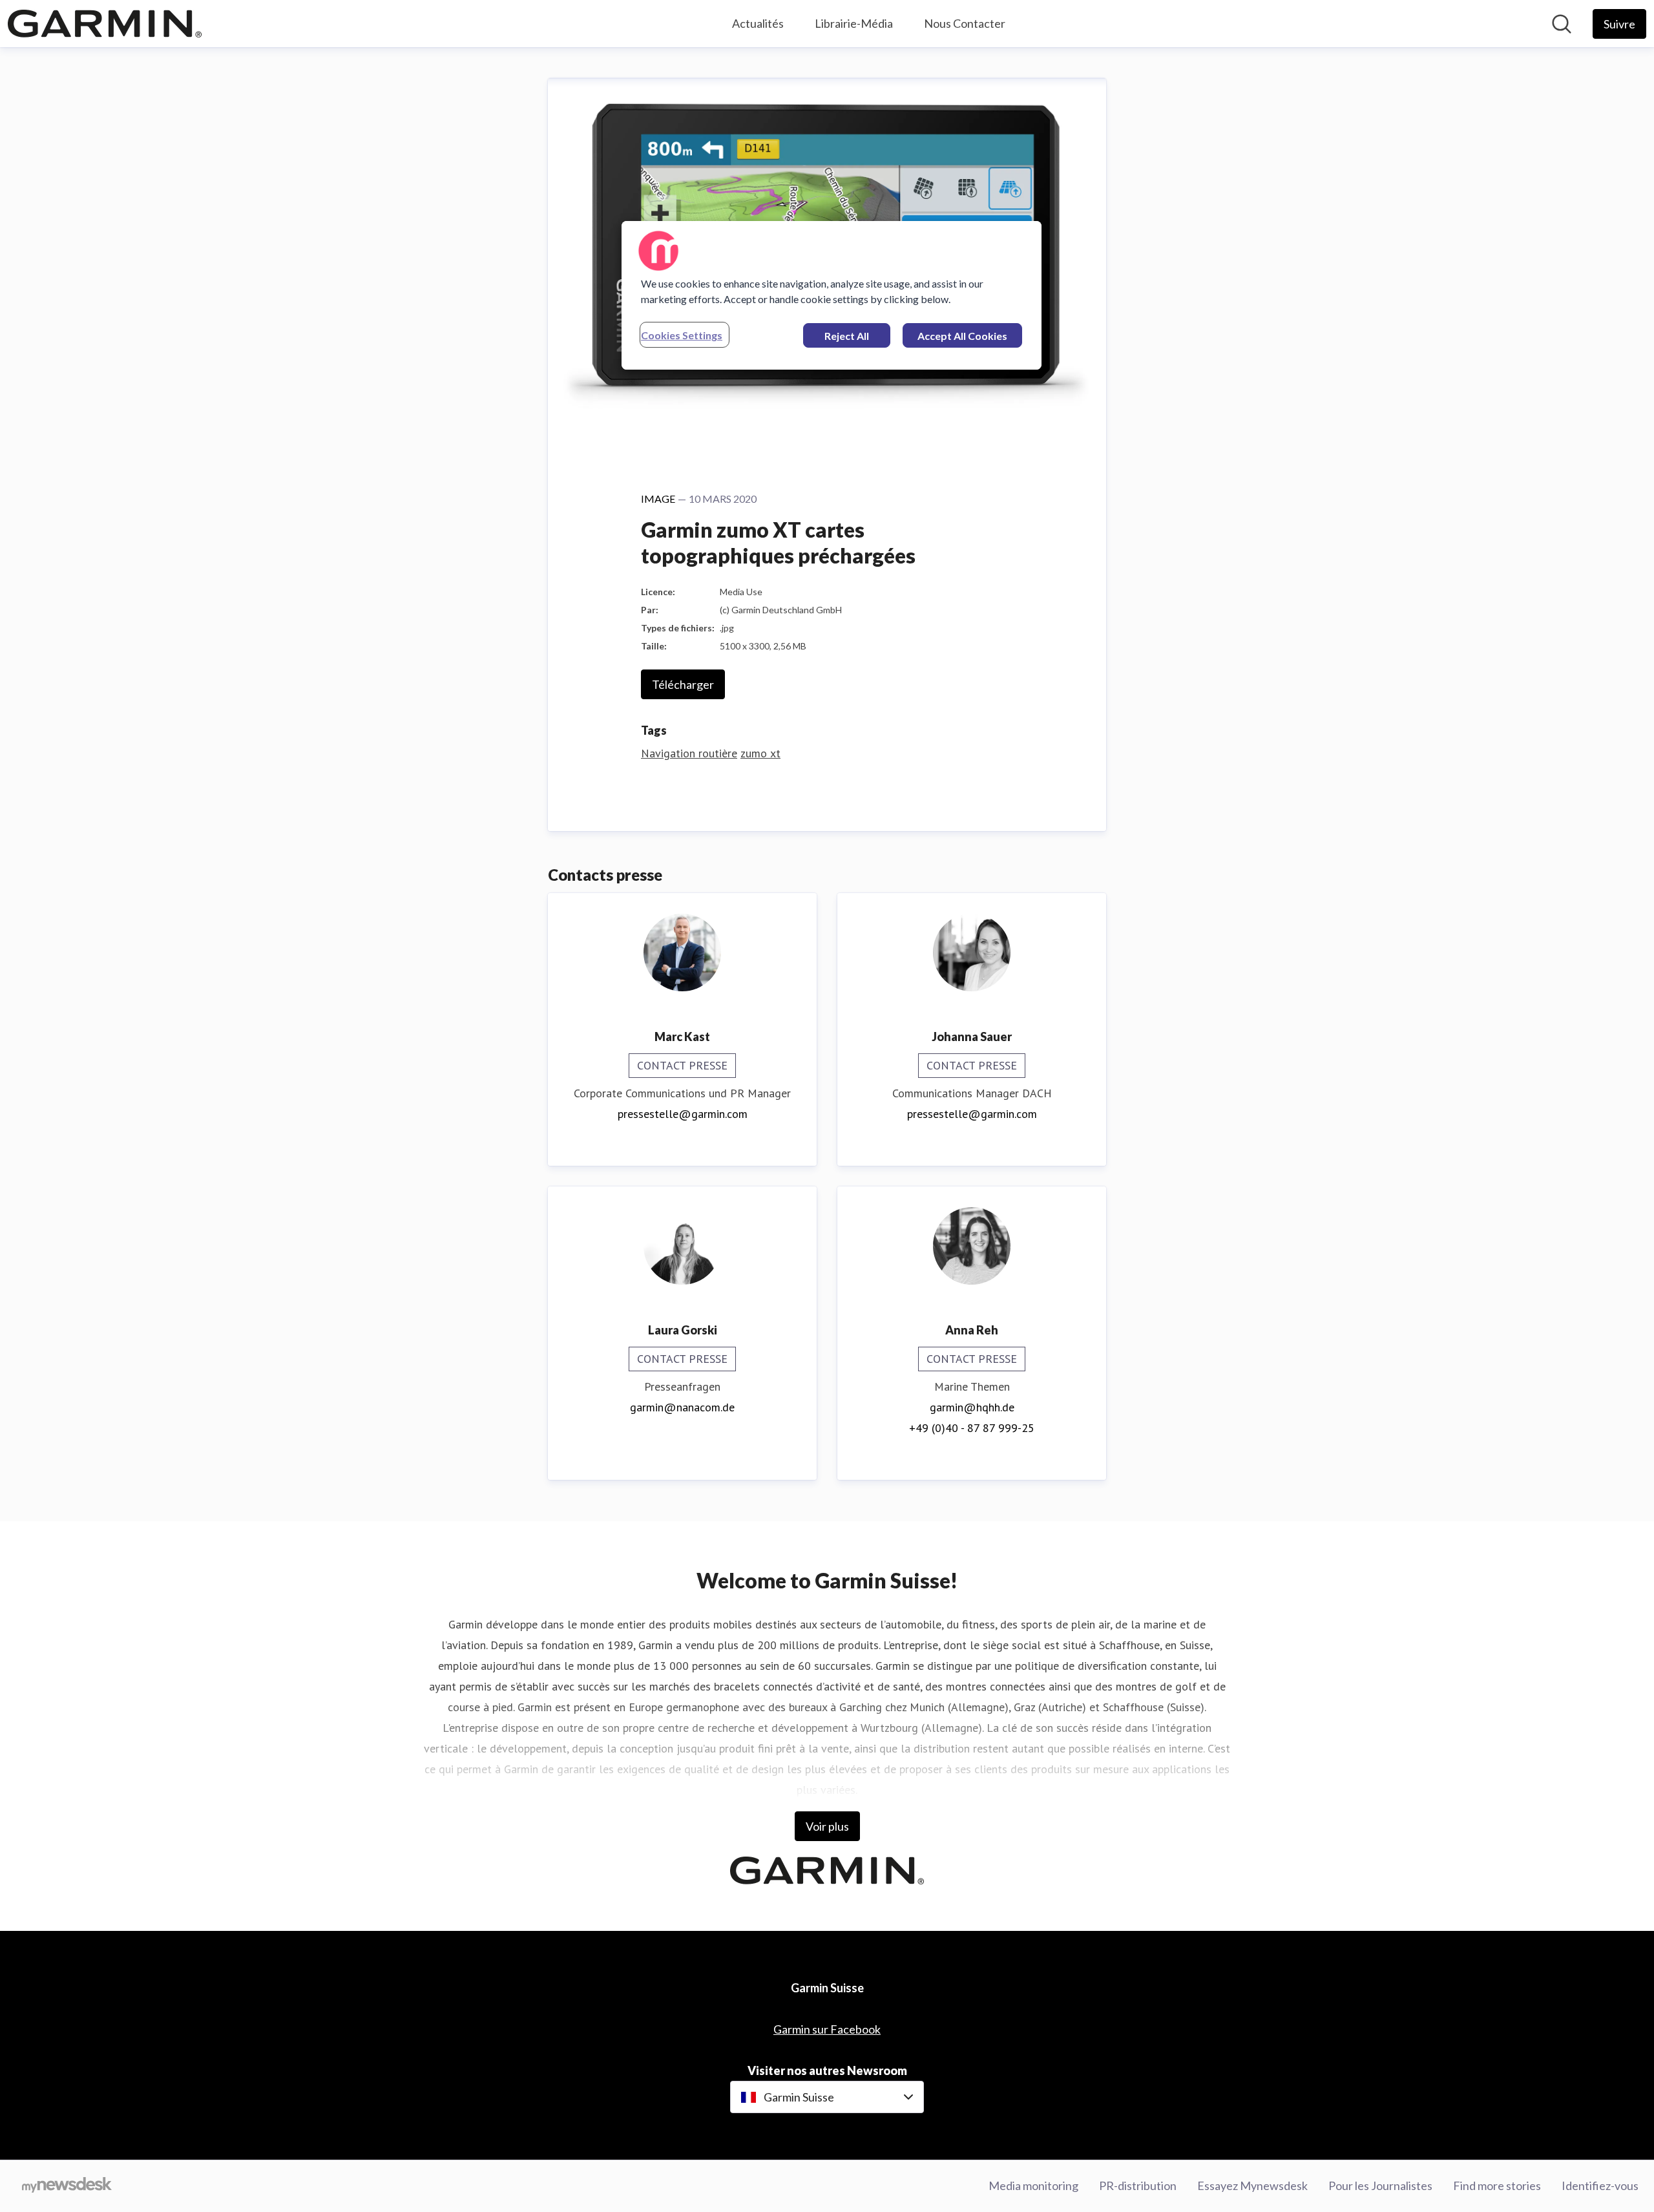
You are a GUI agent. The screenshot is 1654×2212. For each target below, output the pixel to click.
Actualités (758, 23)
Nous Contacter (965, 23)
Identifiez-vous (1600, 2186)
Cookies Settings (682, 335)
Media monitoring (1033, 2186)
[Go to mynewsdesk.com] (67, 2186)
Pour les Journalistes (1380, 2186)
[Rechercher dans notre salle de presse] (1562, 24)
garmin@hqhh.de (972, 1407)
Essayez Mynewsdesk (1252, 2186)
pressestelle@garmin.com (683, 1114)
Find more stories (1497, 2186)
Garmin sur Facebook (827, 2029)
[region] (832, 295)
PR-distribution (1138, 2186)
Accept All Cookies (962, 336)
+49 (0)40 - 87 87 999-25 (972, 1428)
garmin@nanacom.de (682, 1407)
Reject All (847, 336)
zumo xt (760, 753)
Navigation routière (689, 753)
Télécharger (683, 684)
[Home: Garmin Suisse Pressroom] (105, 24)
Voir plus (827, 1826)
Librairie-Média (854, 23)
